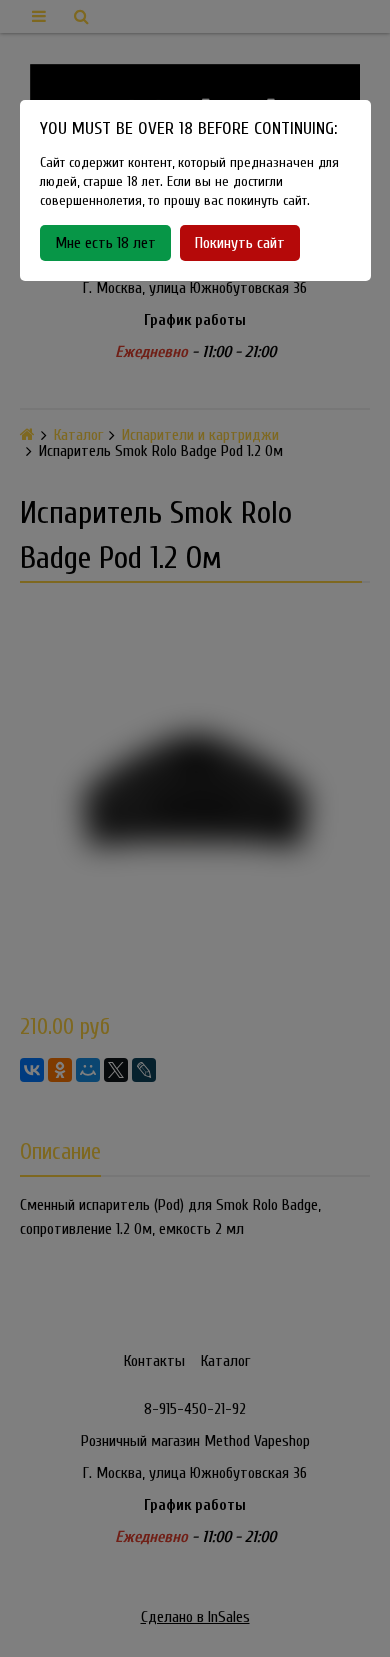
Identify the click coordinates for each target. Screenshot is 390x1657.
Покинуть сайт (240, 243)
